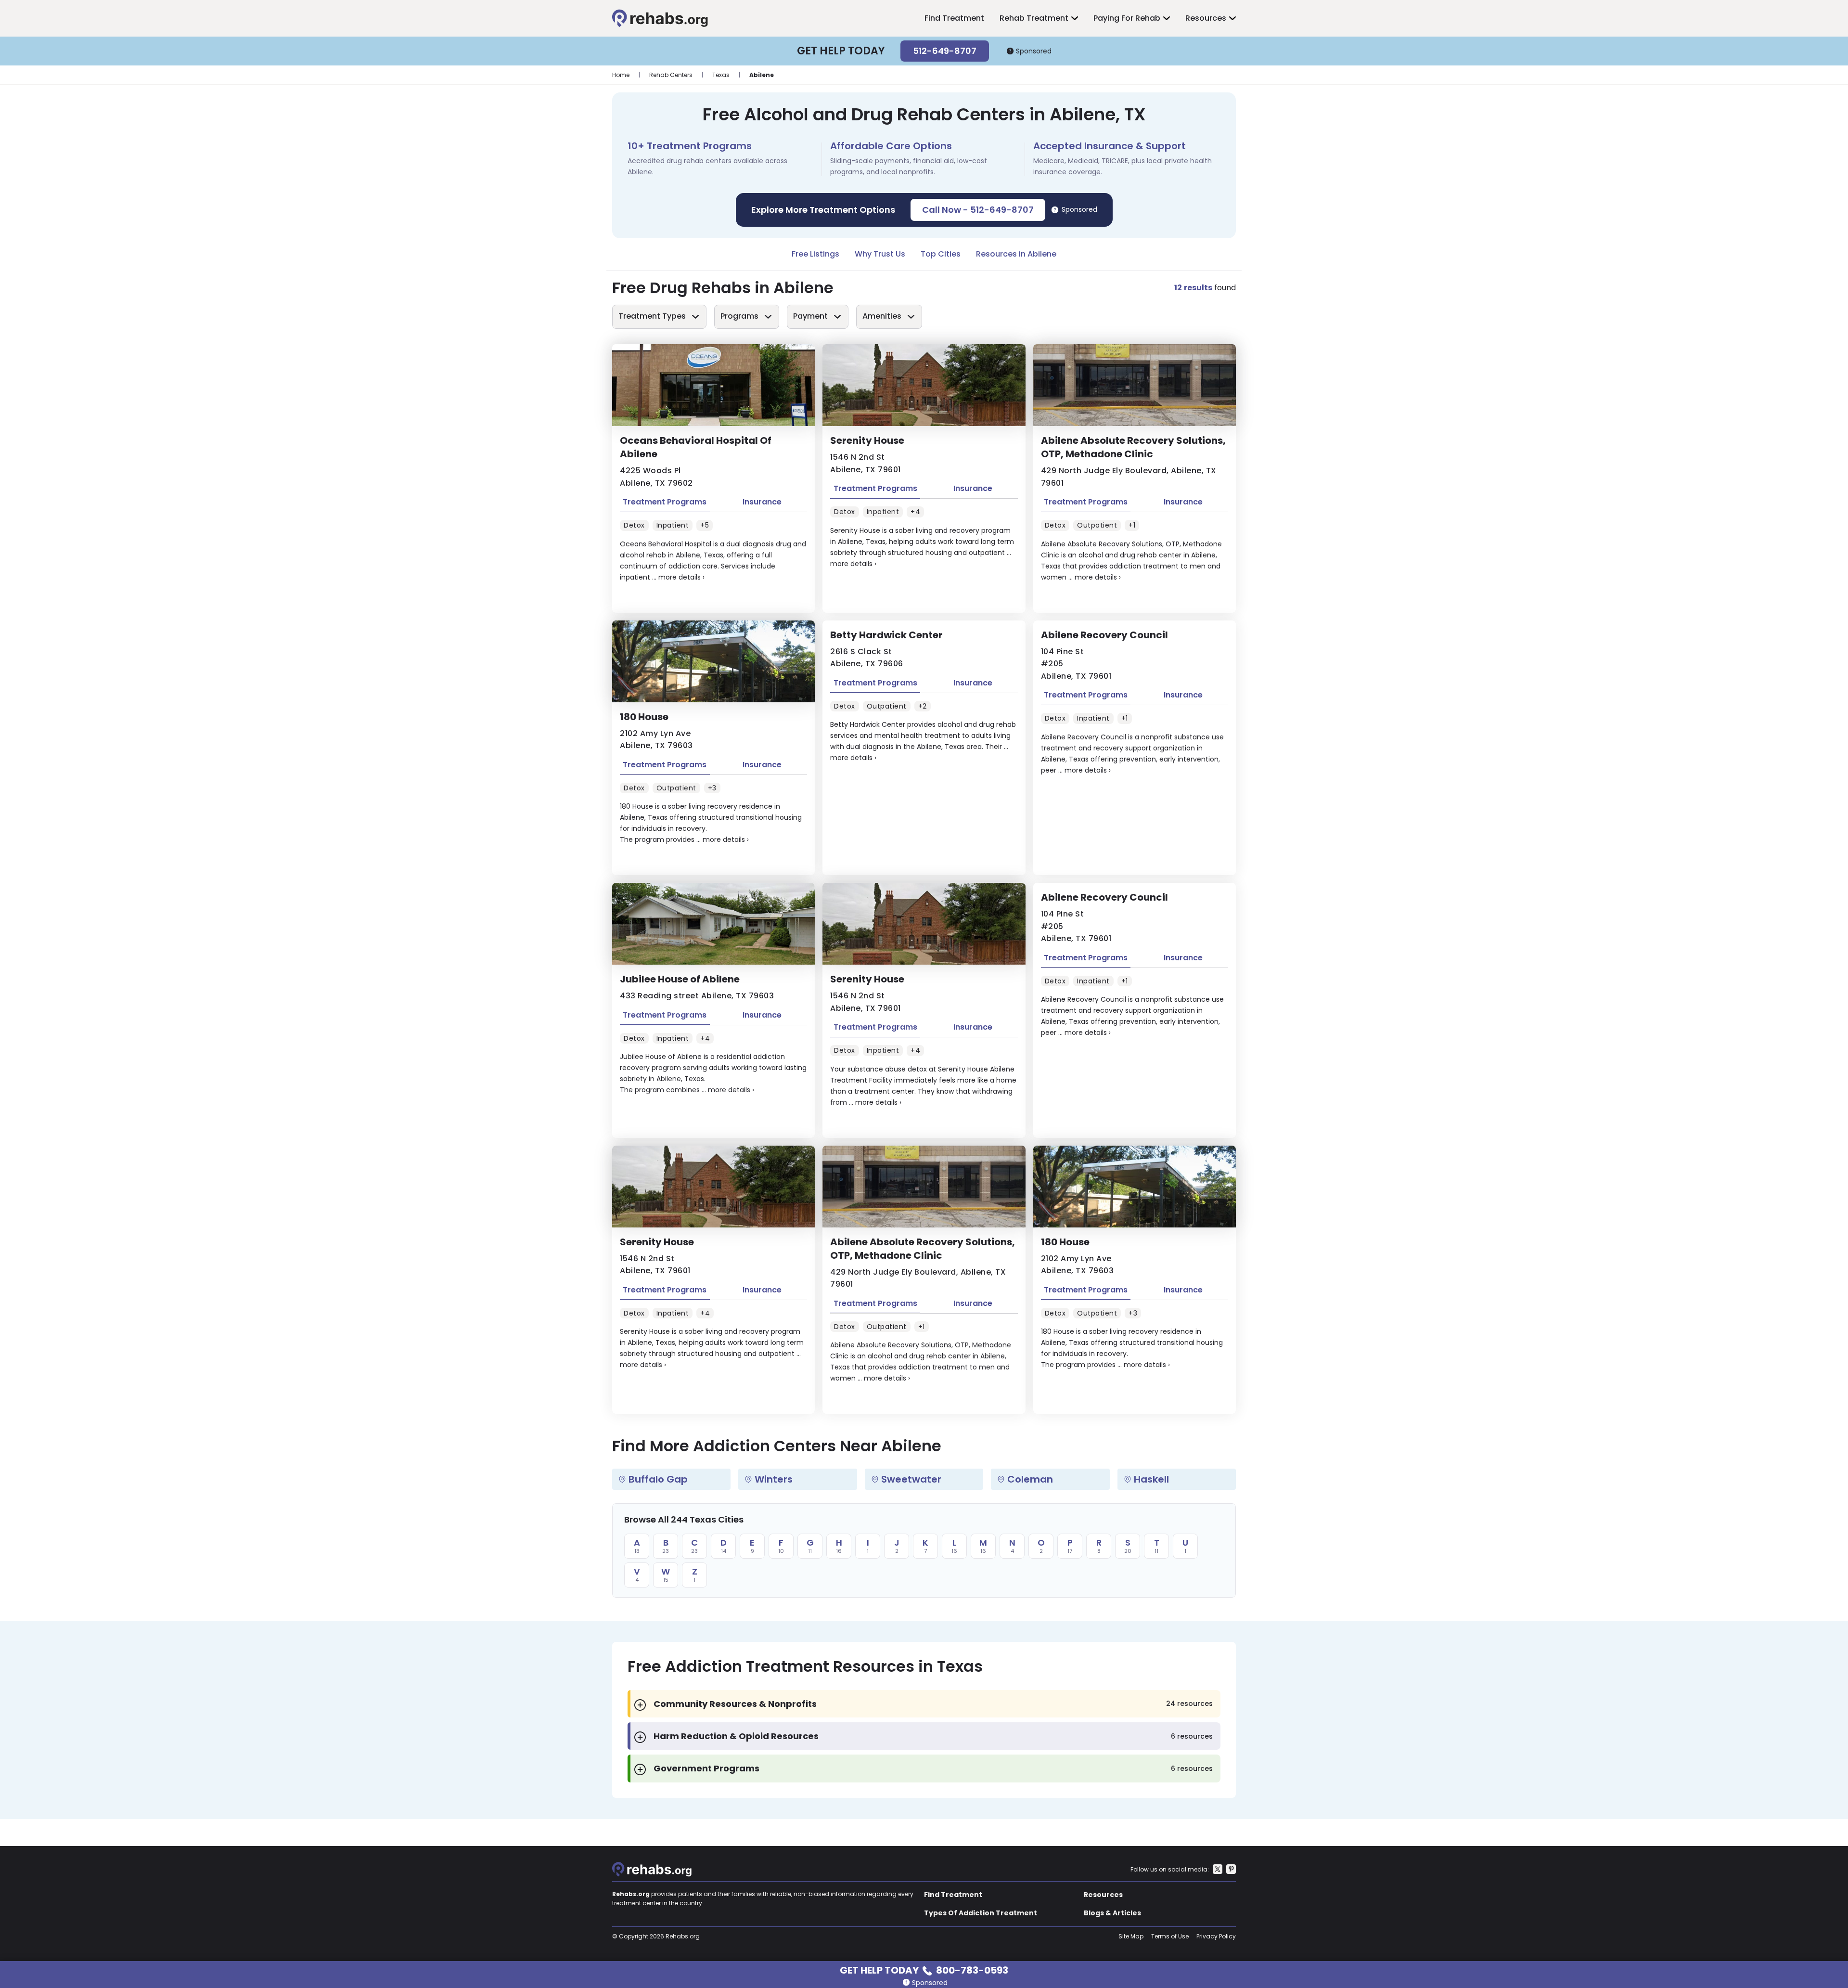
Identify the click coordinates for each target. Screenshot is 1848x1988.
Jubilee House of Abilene (680, 979)
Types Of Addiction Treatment (981, 1913)
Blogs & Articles (1112, 1913)
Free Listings (815, 254)
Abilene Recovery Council (1104, 635)
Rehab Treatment (1034, 18)
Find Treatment (954, 18)
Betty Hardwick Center (886, 635)
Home (621, 75)
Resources (1206, 18)
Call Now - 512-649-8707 (978, 210)
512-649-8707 (945, 51)
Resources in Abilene (1016, 254)
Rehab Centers (671, 75)
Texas (721, 75)
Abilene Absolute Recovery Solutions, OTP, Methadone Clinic (1133, 447)
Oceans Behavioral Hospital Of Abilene (696, 447)
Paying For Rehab (1127, 18)
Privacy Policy (1216, 1936)
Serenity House (867, 440)
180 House (644, 717)
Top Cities (941, 254)
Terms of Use (1170, 1936)
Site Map (1131, 1936)
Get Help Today (924, 1969)
